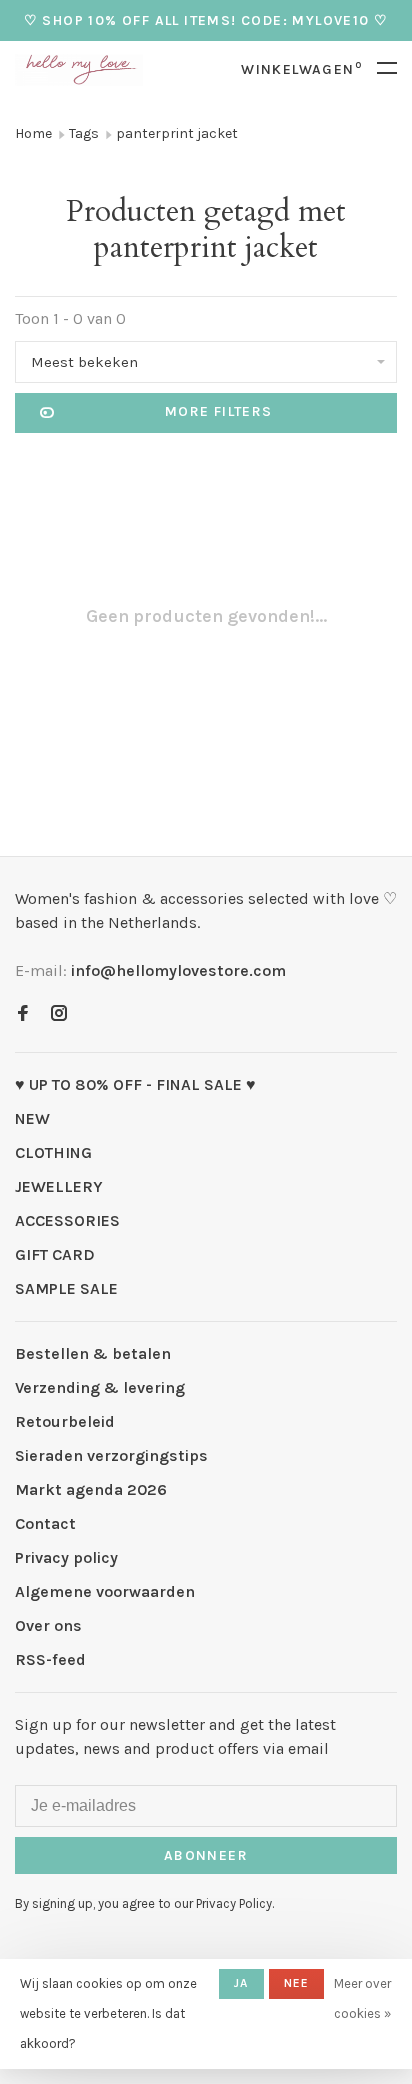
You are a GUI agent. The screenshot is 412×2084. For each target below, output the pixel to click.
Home (33, 133)
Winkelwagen (301, 69)
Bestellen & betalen (93, 1353)
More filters (219, 411)
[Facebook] (23, 1014)
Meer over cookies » (362, 1998)
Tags (84, 133)
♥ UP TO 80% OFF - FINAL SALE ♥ (135, 1084)
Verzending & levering (100, 1387)
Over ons (48, 1625)
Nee (297, 1983)
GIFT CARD (55, 1254)
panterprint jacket (177, 133)
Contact (45, 1523)
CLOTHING (53, 1152)
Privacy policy (66, 1557)
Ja (241, 1983)
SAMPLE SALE (66, 1288)
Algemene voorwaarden (105, 1591)
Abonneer (206, 1855)
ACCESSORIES (67, 1220)
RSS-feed (50, 1659)
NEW (32, 1118)
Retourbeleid (65, 1421)
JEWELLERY (59, 1186)
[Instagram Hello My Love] (59, 1014)
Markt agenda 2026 (91, 1489)
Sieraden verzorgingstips (111, 1455)
